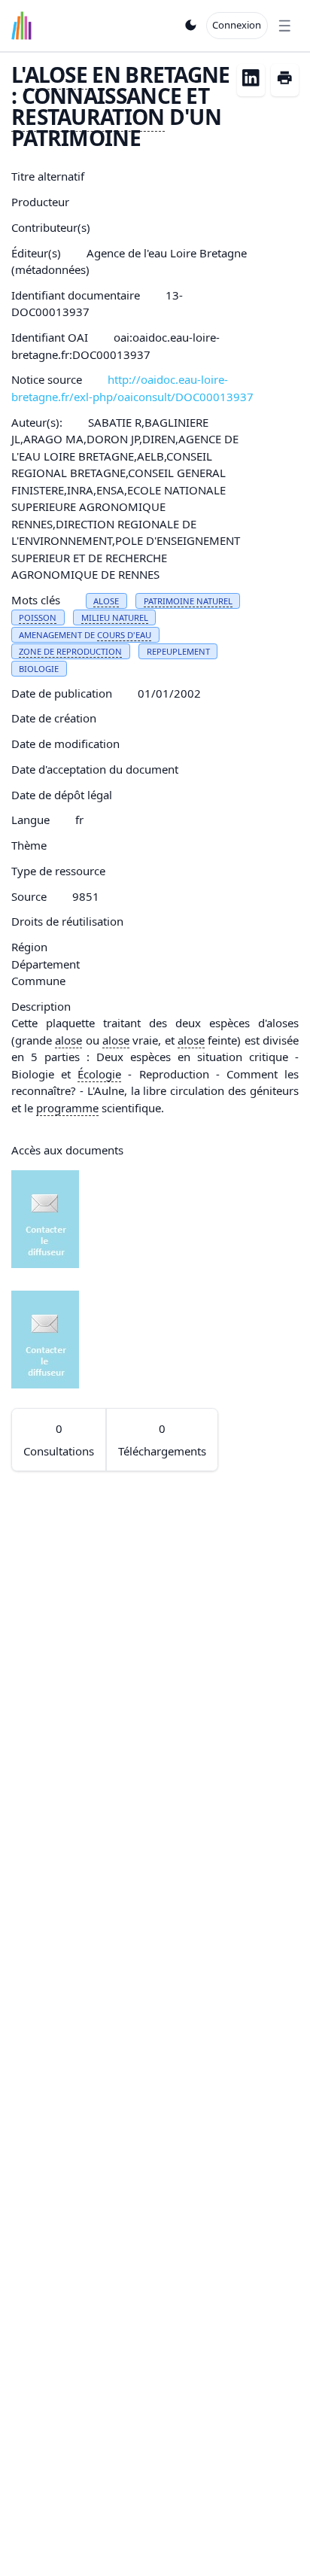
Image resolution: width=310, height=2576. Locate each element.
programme (67, 1108)
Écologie (99, 1074)
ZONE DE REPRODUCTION (70, 651)
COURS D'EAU (124, 635)
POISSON (38, 617)
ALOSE (56, 75)
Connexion (237, 25)
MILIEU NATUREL (115, 617)
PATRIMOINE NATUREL (188, 601)
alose (68, 1040)
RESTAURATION (88, 117)
